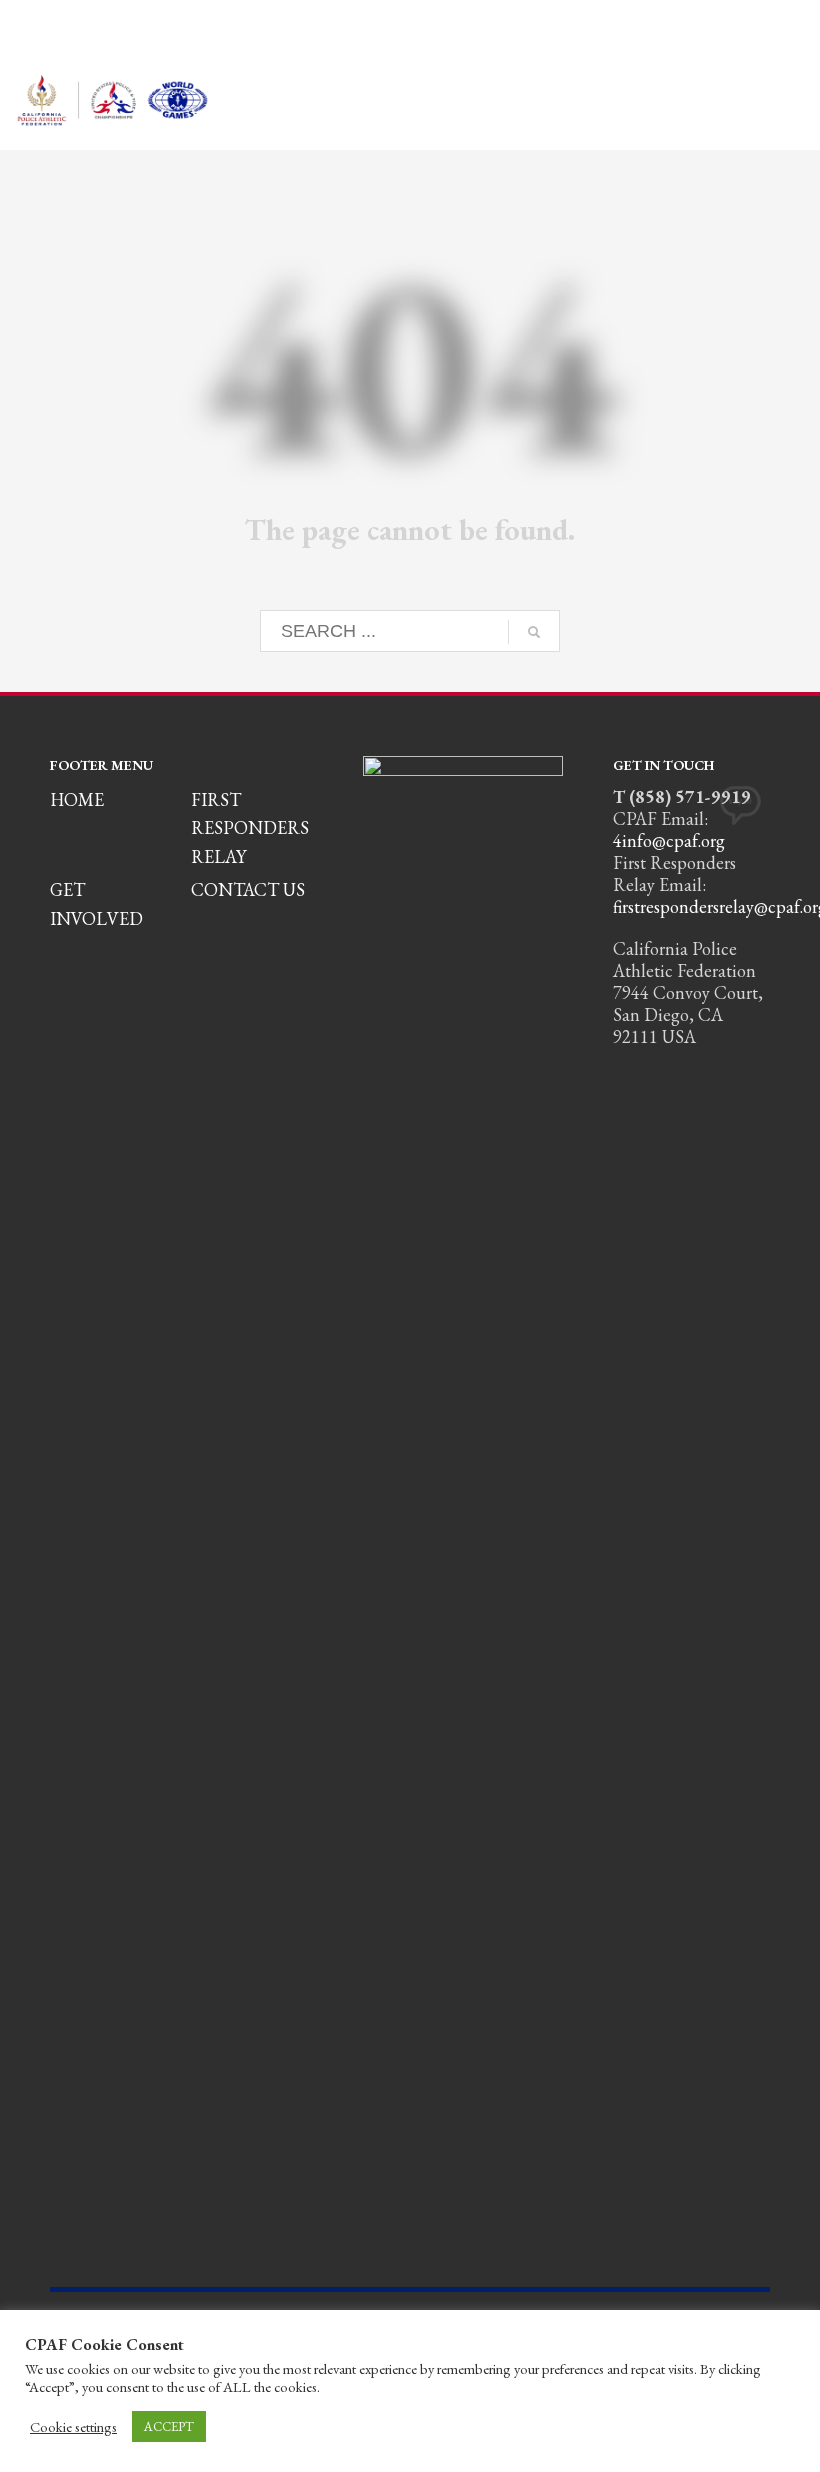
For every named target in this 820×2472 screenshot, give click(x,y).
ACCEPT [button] (169, 2426)
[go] (534, 632)
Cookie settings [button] (73, 2427)
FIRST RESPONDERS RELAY (250, 828)
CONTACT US (248, 889)
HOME (77, 799)
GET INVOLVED (96, 904)
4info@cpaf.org (669, 840)
